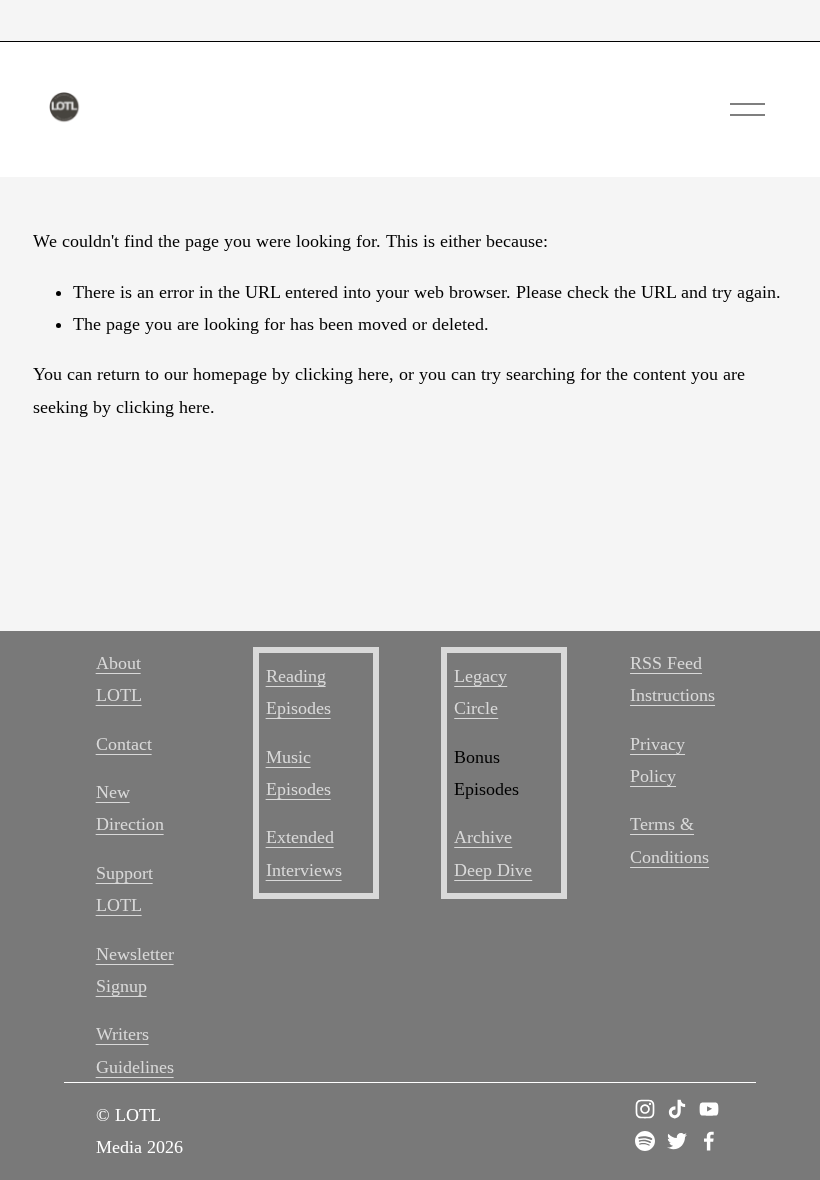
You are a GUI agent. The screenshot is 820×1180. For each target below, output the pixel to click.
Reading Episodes (298, 692)
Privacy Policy (657, 760)
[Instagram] (645, 1109)
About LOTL (119, 679)
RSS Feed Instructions (672, 679)
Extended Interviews (304, 853)
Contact (124, 744)
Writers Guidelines (135, 1050)
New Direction (130, 808)
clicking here (342, 374)
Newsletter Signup (135, 970)
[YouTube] (709, 1109)
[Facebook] (709, 1141)
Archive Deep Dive (493, 853)
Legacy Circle (480, 692)
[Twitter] (677, 1141)
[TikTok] (677, 1109)
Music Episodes (298, 773)
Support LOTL (124, 889)
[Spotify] (645, 1141)
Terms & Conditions (669, 840)
